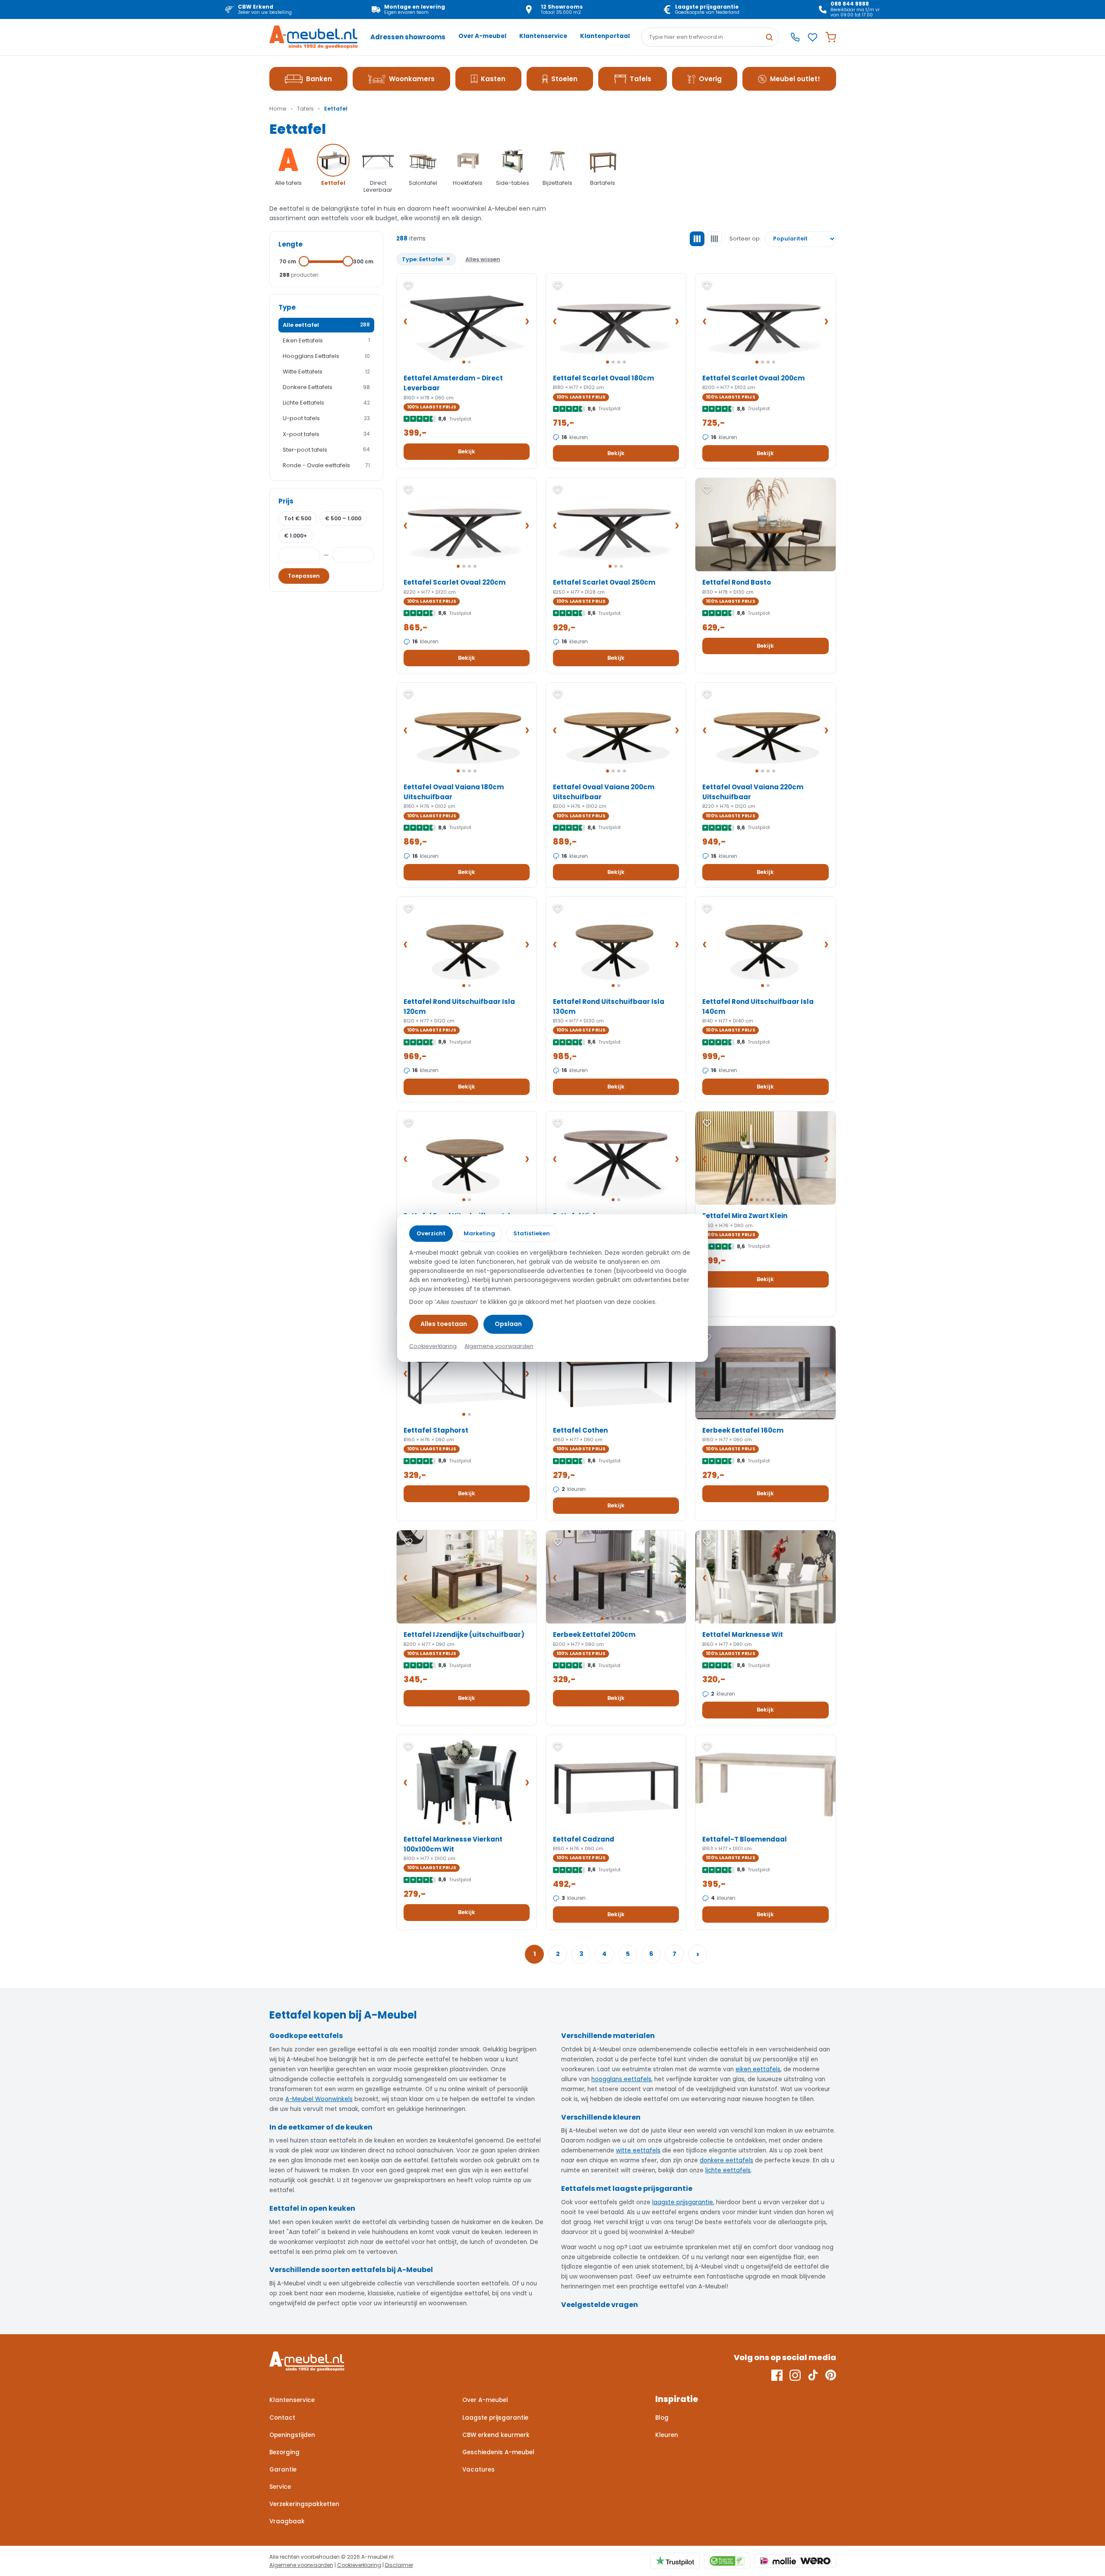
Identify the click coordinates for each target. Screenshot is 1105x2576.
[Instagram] (795, 2375)
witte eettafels (638, 2150)
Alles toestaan (444, 1324)
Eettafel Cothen (580, 1430)
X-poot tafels (326, 434)
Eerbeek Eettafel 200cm (594, 1635)
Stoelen (564, 79)
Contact (282, 2418)
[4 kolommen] (714, 239)
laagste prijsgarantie (683, 2202)
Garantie (283, 2470)
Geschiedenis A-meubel (498, 2452)
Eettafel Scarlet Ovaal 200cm (753, 378)
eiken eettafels (758, 2069)
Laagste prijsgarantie (495, 2418)
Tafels (641, 79)
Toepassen (304, 576)
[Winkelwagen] (831, 37)
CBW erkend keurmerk (496, 2435)
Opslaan (508, 1324)
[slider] (304, 261)
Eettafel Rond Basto (737, 582)
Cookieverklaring (359, 2565)
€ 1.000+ (295, 536)
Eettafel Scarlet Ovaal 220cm (455, 582)
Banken (319, 79)
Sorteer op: (745, 239)
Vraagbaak (287, 2521)
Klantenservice (543, 36)
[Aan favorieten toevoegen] (408, 285)
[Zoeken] (769, 37)
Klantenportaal (605, 36)
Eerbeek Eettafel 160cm (743, 1430)
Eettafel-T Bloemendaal (745, 1839)
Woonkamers (412, 79)
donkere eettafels (726, 2160)
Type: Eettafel (426, 259)
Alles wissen (483, 259)
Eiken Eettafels (326, 340)
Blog (662, 2418)
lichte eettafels (728, 2170)
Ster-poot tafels (326, 450)
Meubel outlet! (795, 79)
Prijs (286, 501)
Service (280, 2487)
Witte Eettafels (326, 372)
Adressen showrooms (408, 37)
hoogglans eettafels (621, 2079)
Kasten (493, 79)
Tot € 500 (298, 518)
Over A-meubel (482, 36)
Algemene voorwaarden (301, 2565)
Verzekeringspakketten (304, 2504)
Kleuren (667, 2435)
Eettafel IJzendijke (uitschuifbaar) (464, 1635)
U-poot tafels (326, 418)
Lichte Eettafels (326, 403)
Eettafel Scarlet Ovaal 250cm (604, 582)
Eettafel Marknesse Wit (743, 1635)
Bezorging (284, 2452)
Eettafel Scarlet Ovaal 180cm (603, 378)
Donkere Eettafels (326, 387)
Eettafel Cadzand (584, 1839)
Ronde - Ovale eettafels (326, 465)
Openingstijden (292, 2435)
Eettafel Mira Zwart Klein (745, 1216)
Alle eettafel (326, 325)
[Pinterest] (831, 2375)
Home (278, 109)
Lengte (290, 244)
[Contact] (795, 37)
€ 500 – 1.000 (343, 518)
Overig (710, 79)
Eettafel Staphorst (436, 1430)
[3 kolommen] (697, 239)
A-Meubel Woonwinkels (319, 2099)
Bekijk (467, 451)
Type (287, 307)
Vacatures (478, 2470)
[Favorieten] (813, 37)
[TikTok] (813, 2375)
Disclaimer (399, 2565)
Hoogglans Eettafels (326, 356)
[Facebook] (777, 2375)
